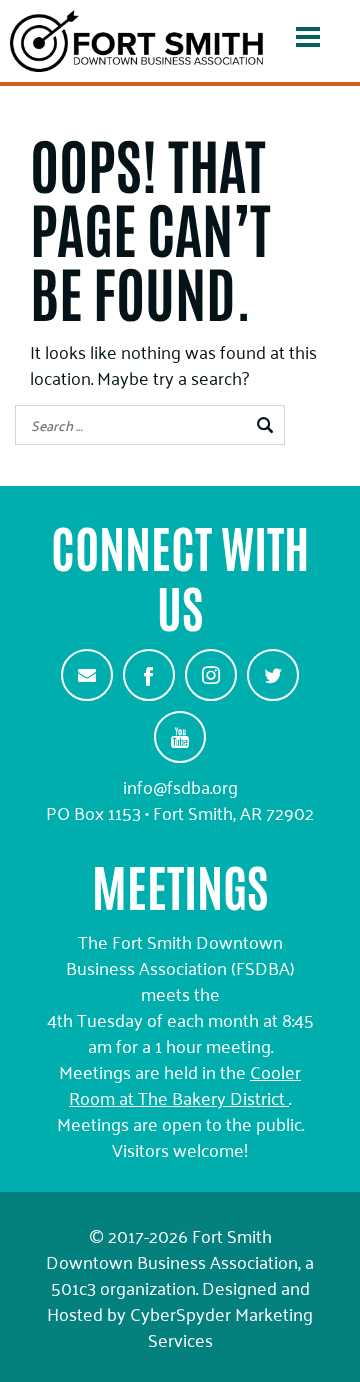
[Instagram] (211, 675)
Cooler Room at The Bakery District (185, 1084)
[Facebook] (149, 675)
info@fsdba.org (180, 786)
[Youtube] (180, 737)
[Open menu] (308, 41)
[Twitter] (273, 675)
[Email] (87, 675)
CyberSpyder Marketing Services (221, 1326)
